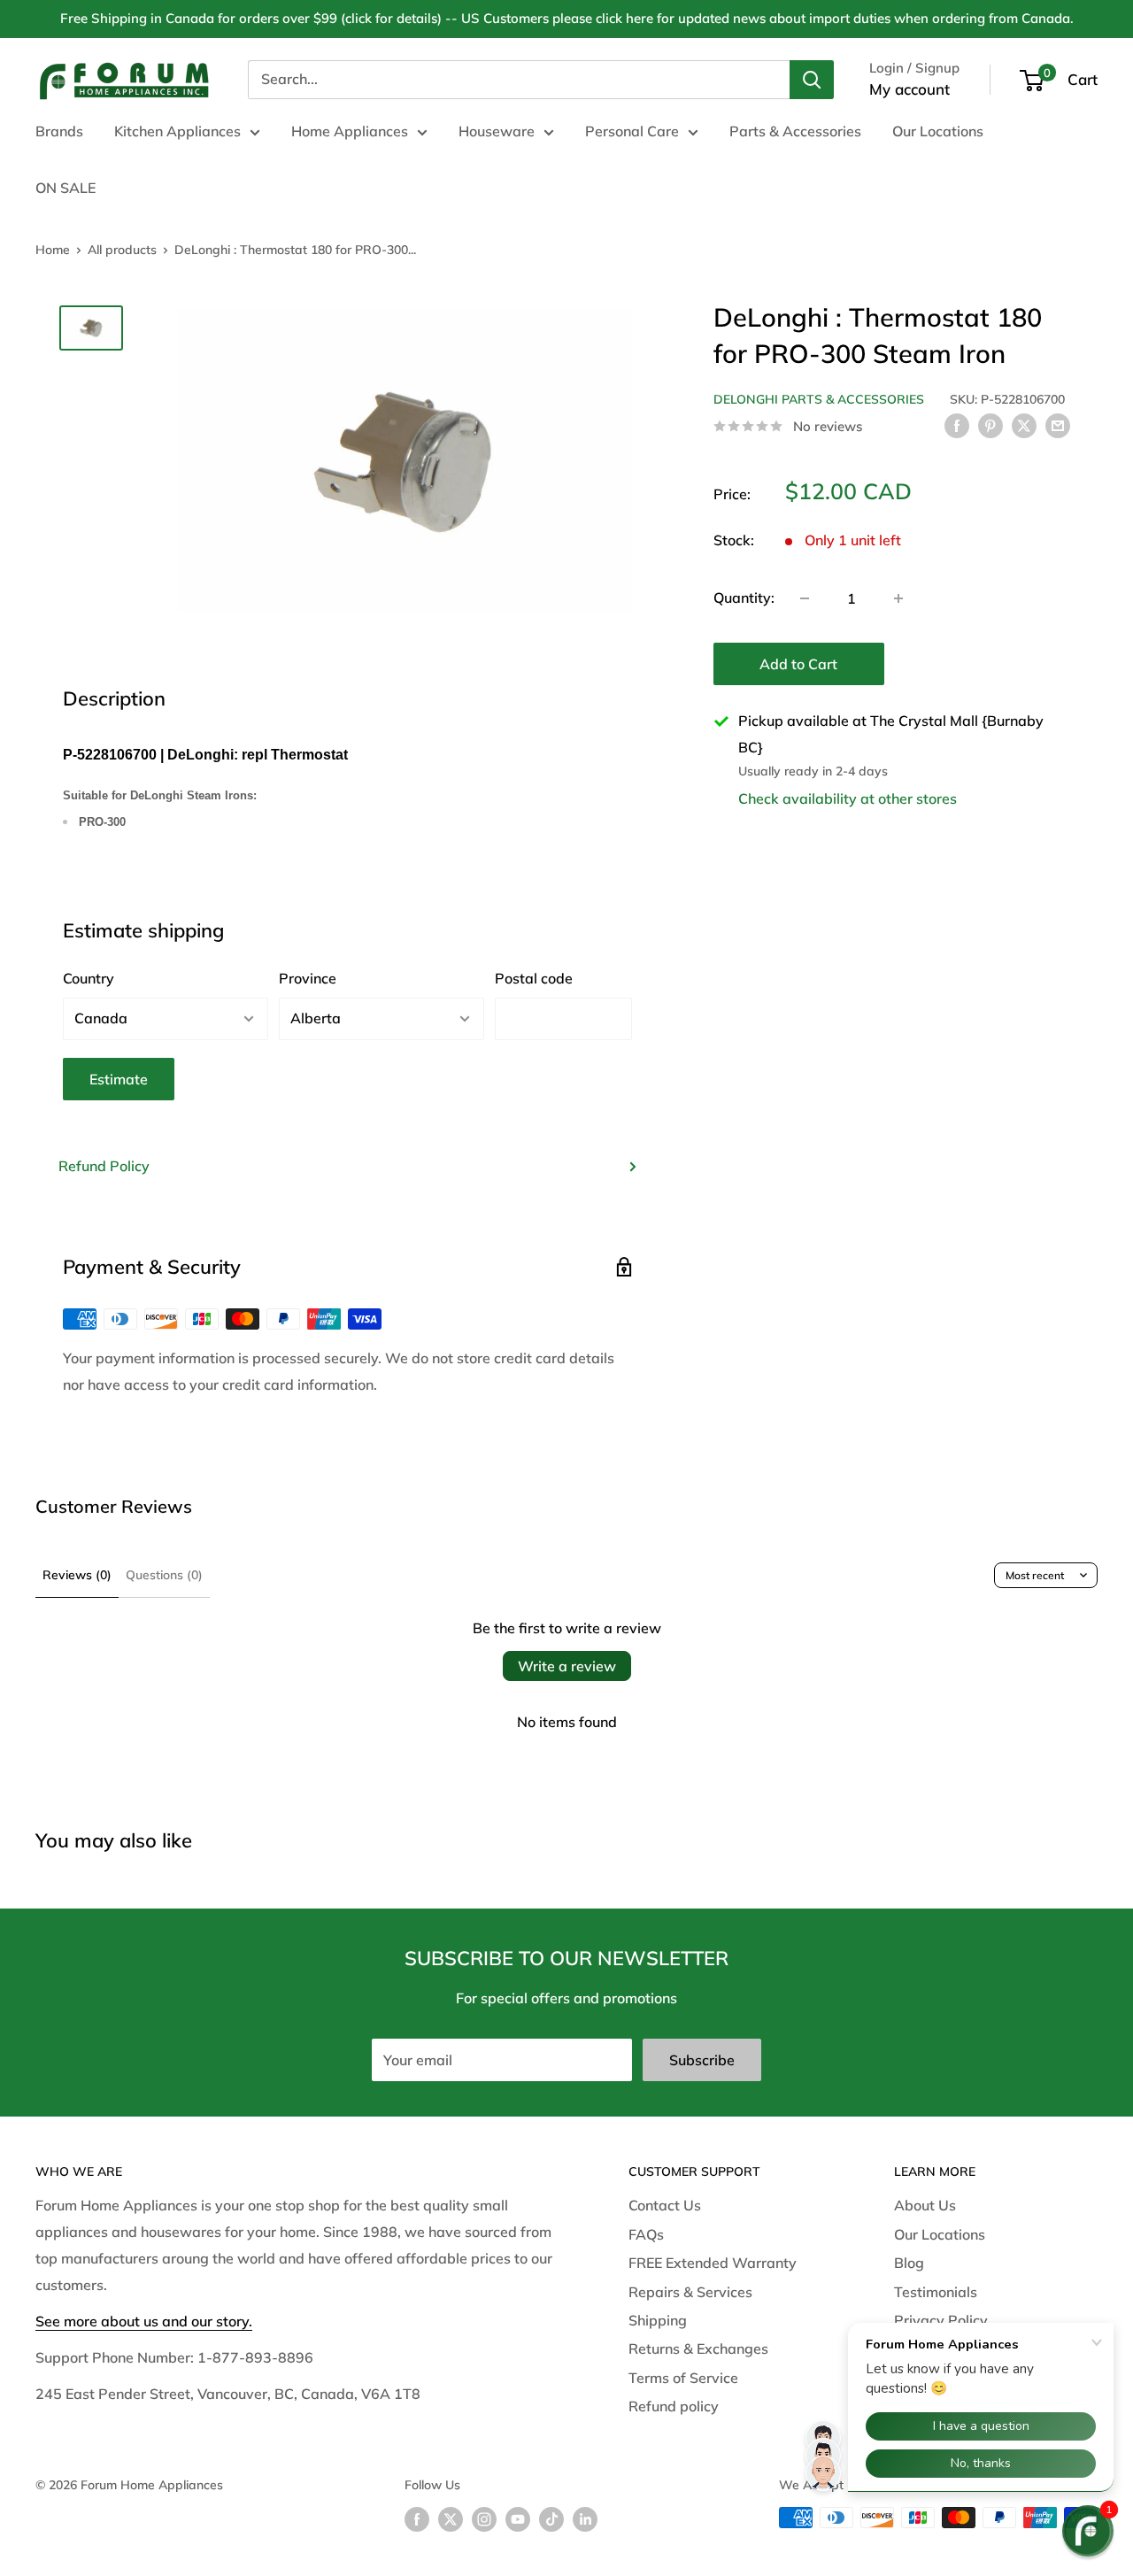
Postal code (534, 978)
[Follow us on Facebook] (417, 2520)
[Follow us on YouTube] (518, 2520)
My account (909, 89)
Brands (59, 131)
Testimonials (936, 2292)
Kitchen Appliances (177, 131)
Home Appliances (350, 131)
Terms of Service (683, 2378)
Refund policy (674, 2406)
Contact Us (665, 2205)
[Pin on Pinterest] (990, 425)
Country (89, 978)
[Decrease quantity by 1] (805, 598)
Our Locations (938, 131)
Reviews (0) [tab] (77, 1575)
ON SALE (66, 188)
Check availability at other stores (848, 798)
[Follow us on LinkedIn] (585, 2520)
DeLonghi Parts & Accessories (819, 399)
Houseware (497, 131)
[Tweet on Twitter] (1024, 425)
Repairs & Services (690, 2292)
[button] (1088, 2531)
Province (308, 978)
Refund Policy (104, 1166)
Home (53, 250)
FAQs (646, 2234)
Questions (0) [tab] (164, 1575)
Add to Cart (798, 664)
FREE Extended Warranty (713, 2263)
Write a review (567, 1666)
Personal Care (632, 131)
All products (122, 250)
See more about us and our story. (144, 2321)
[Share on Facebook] (957, 425)
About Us (925, 2205)
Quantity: (744, 598)
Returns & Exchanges (698, 2348)
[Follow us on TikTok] (551, 2520)
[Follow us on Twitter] (451, 2520)
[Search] (812, 80)
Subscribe (702, 2060)
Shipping (658, 2320)
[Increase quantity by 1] (898, 598)
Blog (909, 2263)
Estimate (119, 1079)
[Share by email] (1058, 425)
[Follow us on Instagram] (484, 2520)
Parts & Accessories (795, 131)
